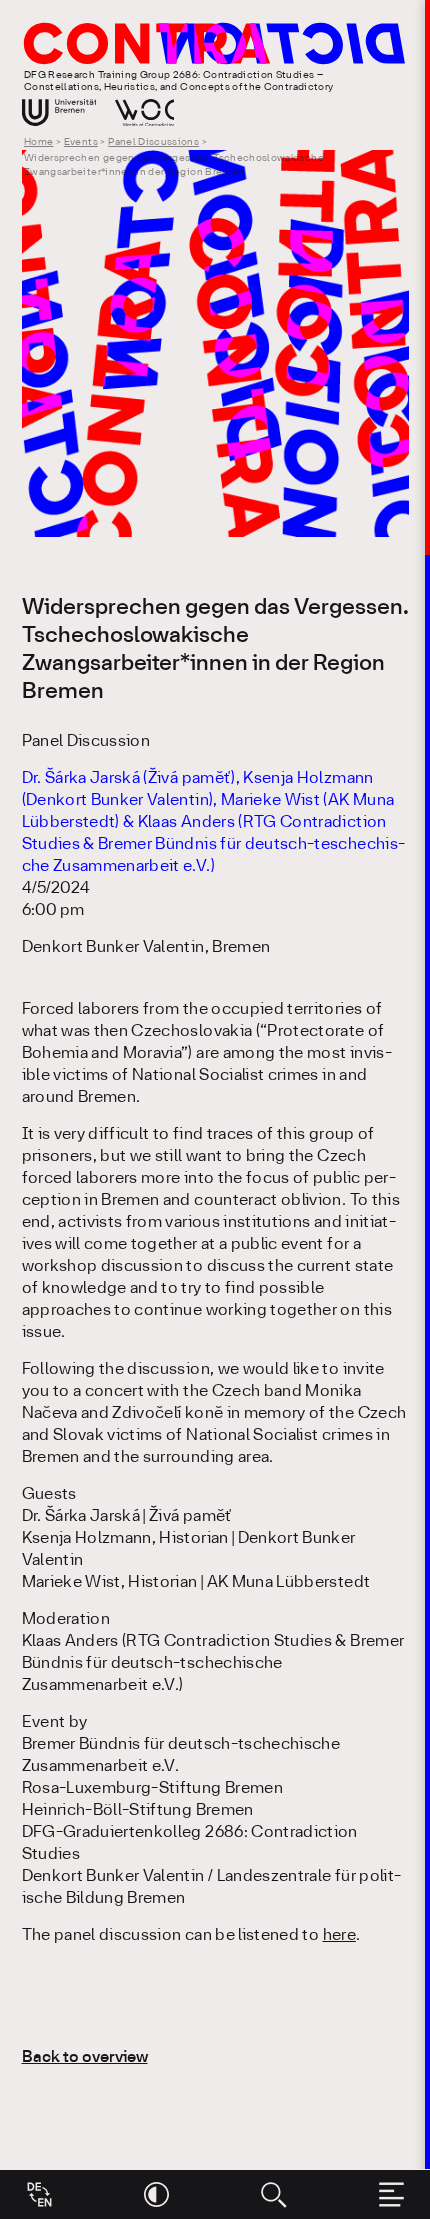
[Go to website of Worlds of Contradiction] (145, 112)
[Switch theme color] (156, 2194)
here (339, 1935)
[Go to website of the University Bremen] (59, 112)
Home (38, 142)
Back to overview (85, 2057)
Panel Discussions (153, 142)
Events (81, 142)
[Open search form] (273, 2194)
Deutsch (39, 2187)
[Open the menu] (391, 2194)
